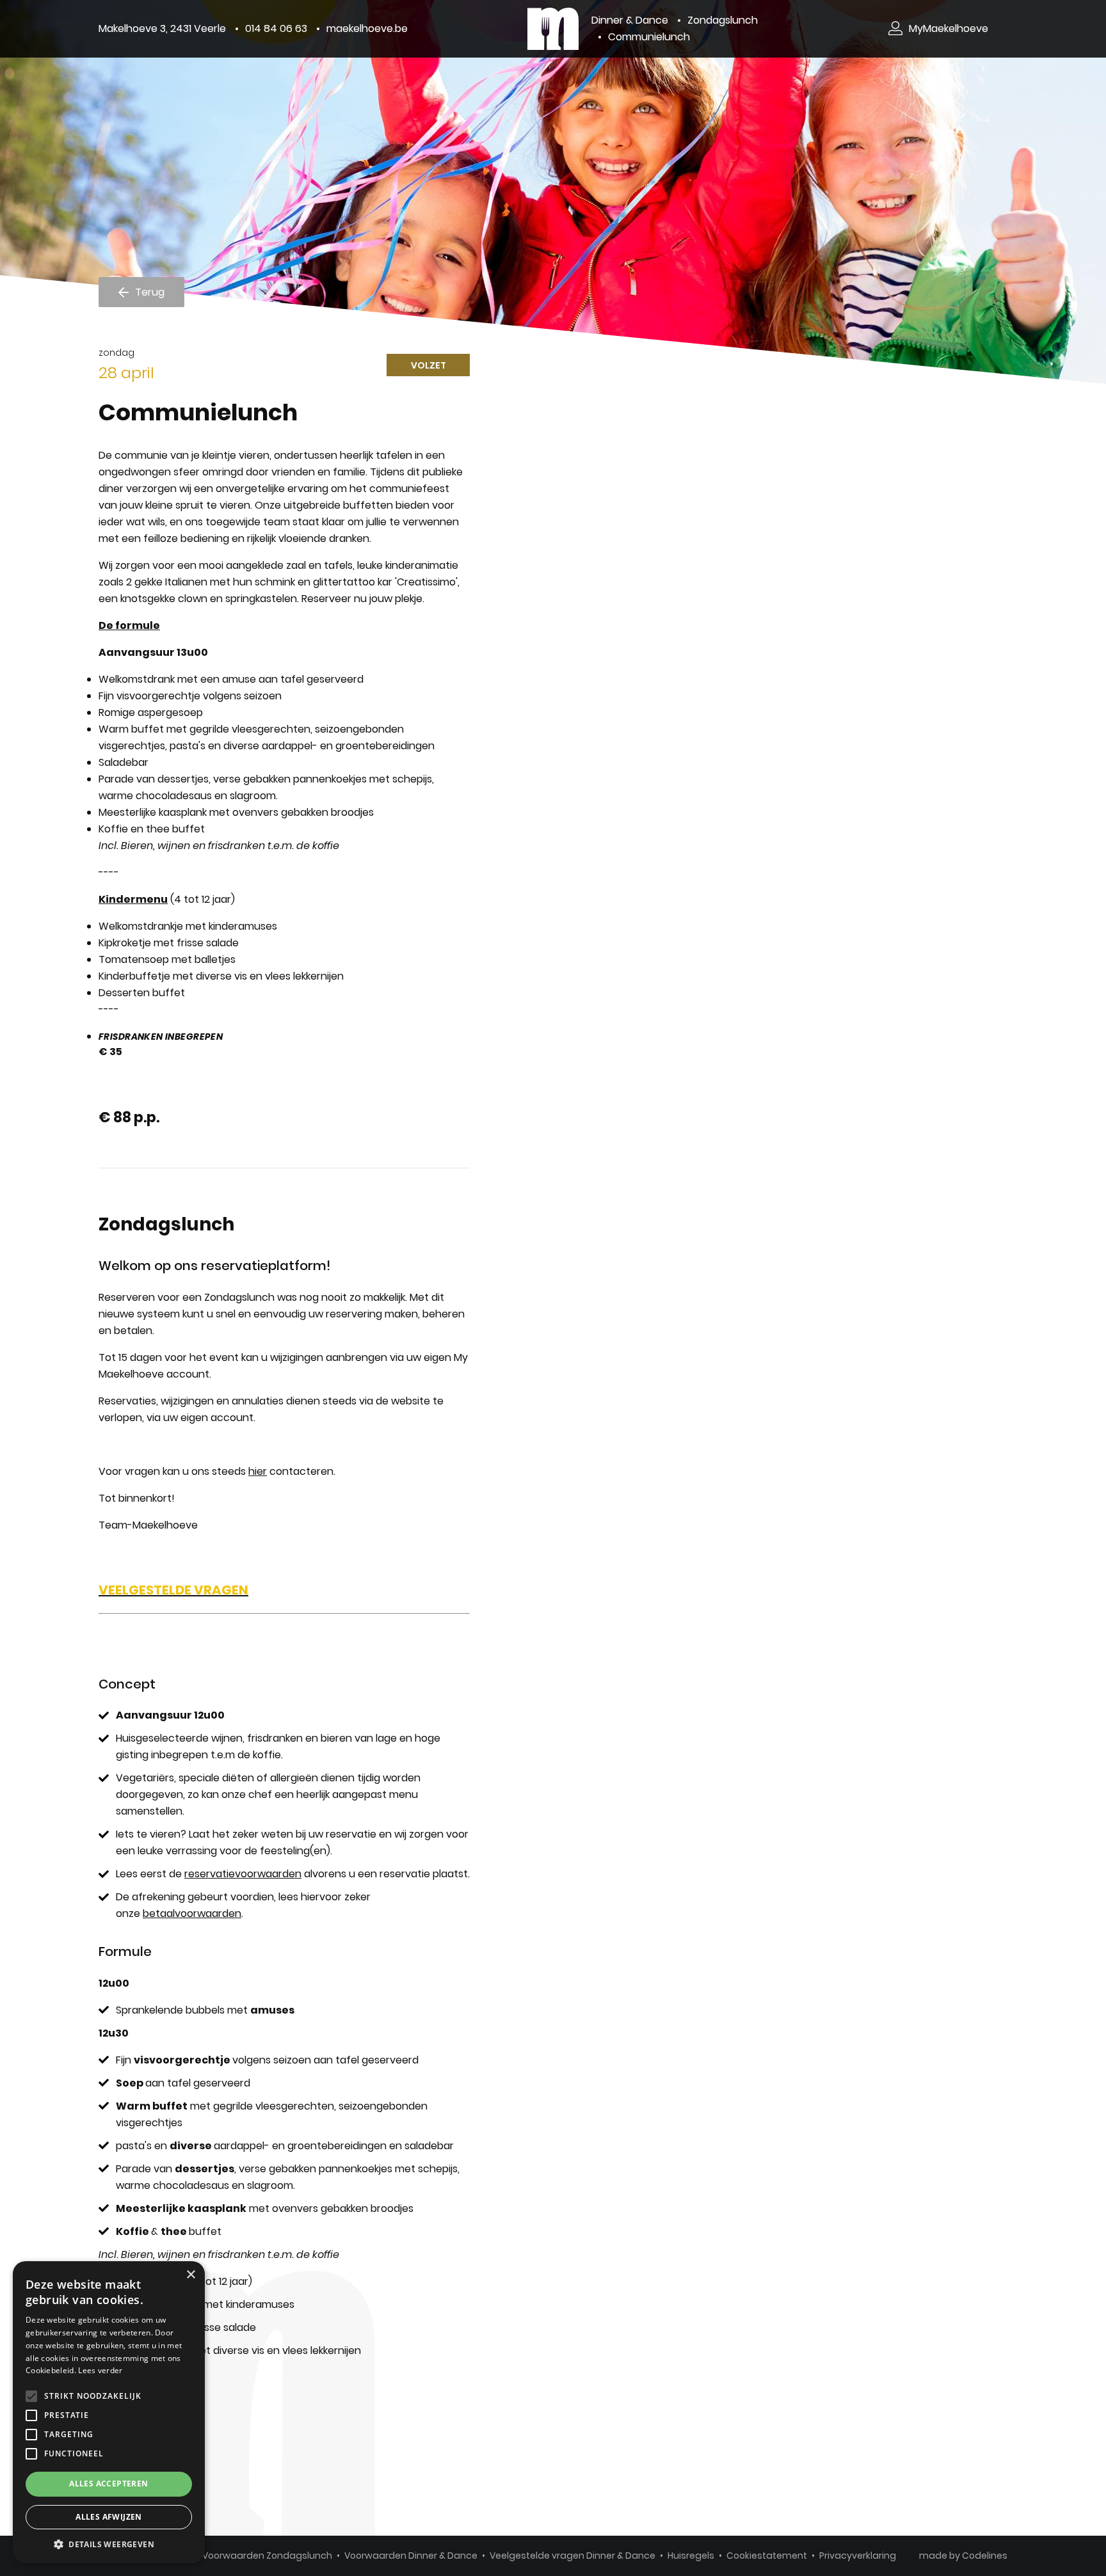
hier (258, 1471)
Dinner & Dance (630, 20)
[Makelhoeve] (553, 29)
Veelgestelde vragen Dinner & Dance (573, 2556)
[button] (109, 2544)
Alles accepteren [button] (108, 2484)
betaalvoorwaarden (192, 1913)
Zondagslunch (723, 20)
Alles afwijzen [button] (109, 2517)
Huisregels (691, 2556)
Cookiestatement (767, 2556)
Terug (150, 292)
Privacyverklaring (858, 2556)
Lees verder (100, 2370)
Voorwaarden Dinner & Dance (411, 2556)
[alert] (109, 2412)
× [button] (190, 2275)
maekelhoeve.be (367, 28)
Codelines (985, 2556)
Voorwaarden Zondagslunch (267, 2556)
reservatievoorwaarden (243, 1874)
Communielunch (649, 37)
